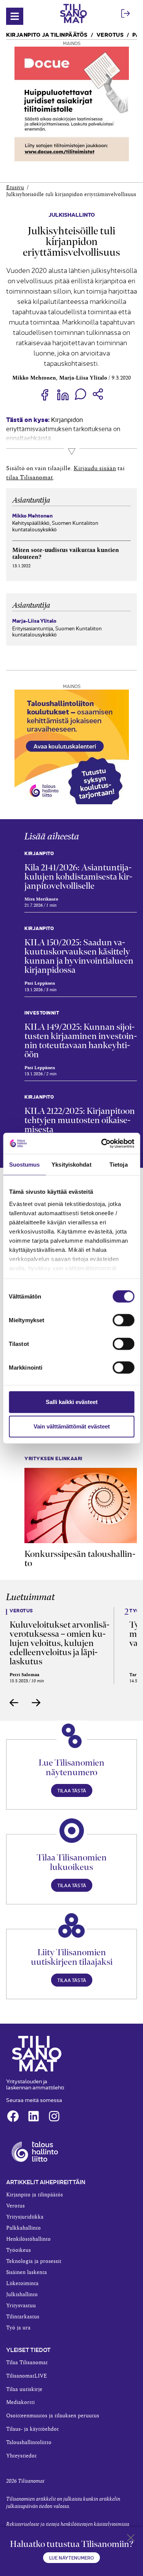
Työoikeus (18, 2250)
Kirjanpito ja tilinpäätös (47, 34)
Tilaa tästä (72, 1790)
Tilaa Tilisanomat (27, 2363)
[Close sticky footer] (131, 2539)
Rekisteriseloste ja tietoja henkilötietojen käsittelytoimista (68, 2524)
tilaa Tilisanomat (30, 477)
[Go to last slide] (14, 1703)
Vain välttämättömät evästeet (72, 1426)
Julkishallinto (72, 214)
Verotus (110, 34)
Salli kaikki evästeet (72, 1402)
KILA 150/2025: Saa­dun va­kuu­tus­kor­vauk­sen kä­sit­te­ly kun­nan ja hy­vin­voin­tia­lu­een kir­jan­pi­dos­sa (79, 956)
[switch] (123, 1320)
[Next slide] (36, 1703)
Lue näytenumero (71, 2557)
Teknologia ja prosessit (34, 2261)
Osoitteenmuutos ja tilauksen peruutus (53, 2416)
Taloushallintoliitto (29, 2443)
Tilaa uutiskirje (24, 2389)
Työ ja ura (18, 2328)
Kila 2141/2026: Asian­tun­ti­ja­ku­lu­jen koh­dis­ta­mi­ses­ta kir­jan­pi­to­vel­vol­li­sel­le (78, 877)
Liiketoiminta (22, 2284)
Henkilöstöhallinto (28, 2239)
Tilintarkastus (23, 2317)
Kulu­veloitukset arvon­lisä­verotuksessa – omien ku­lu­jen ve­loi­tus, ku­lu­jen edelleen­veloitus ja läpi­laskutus (59, 1643)
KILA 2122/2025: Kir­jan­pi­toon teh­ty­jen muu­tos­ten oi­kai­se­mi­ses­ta (80, 1120)
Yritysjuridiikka (25, 2217)
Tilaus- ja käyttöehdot (32, 2429)
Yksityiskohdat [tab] (71, 1165)
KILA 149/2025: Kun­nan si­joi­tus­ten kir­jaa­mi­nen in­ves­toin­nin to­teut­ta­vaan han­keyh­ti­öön (81, 1040)
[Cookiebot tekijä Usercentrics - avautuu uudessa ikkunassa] (102, 1143)
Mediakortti (20, 2402)
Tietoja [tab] (119, 1165)
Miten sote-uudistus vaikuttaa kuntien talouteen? (66, 554)
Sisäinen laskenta (27, 2272)
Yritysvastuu (21, 2306)
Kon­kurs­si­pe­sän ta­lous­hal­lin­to (80, 1558)
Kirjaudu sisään (95, 468)
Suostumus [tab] (25, 1165)
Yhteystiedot (21, 2456)
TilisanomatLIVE (27, 2376)
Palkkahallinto (23, 2228)
